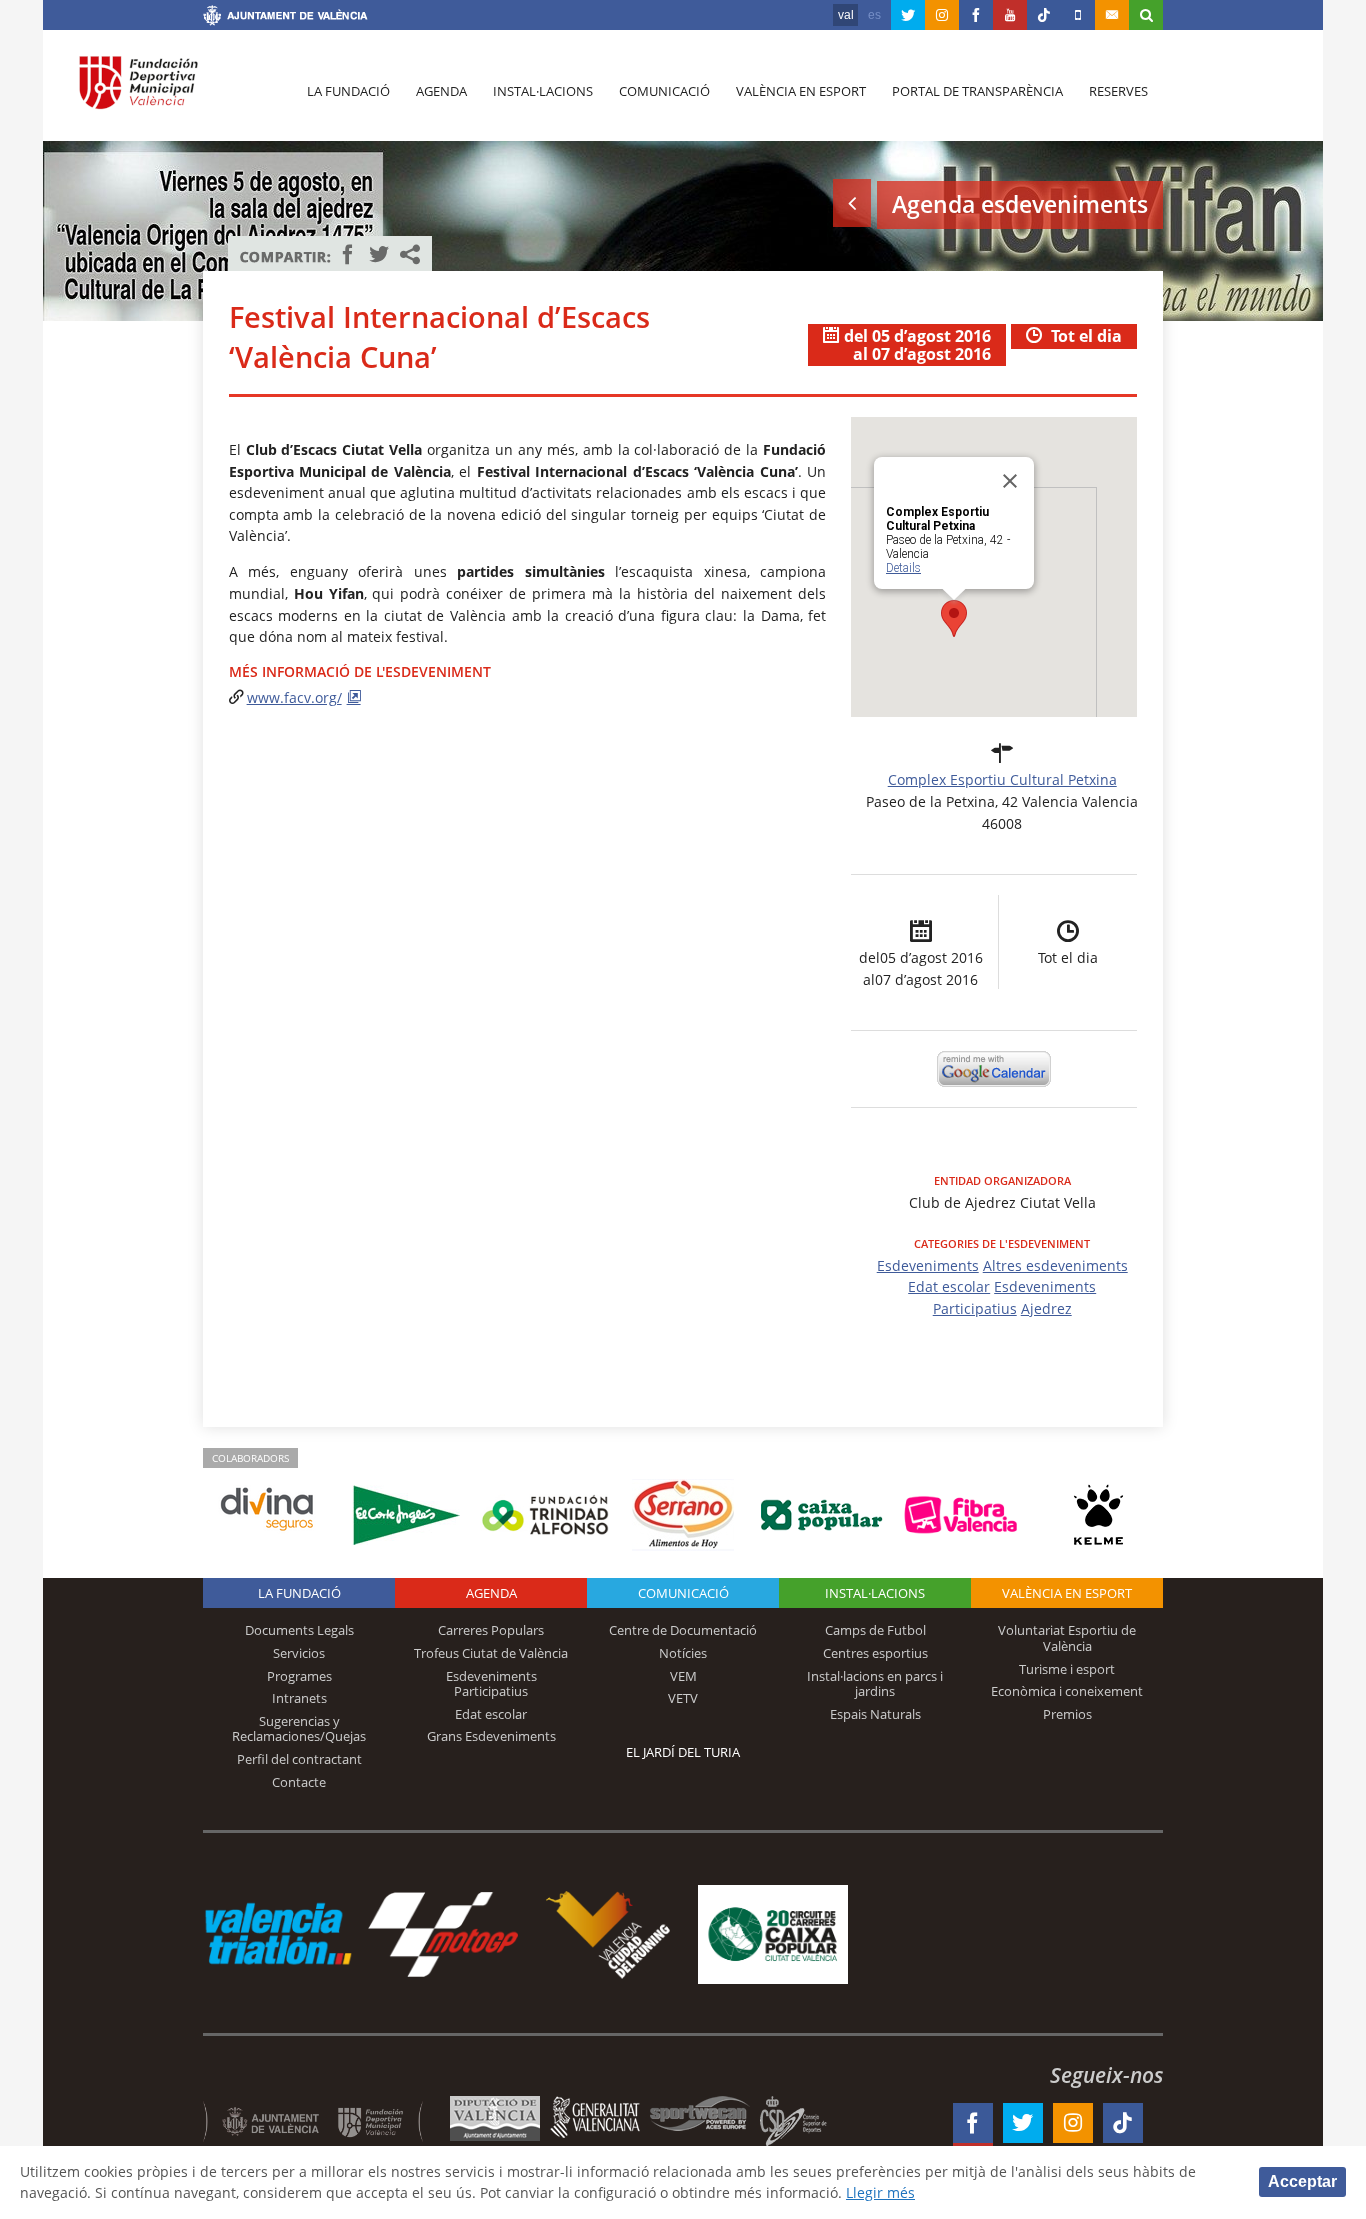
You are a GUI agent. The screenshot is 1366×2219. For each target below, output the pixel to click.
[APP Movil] (1078, 15)
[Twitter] (908, 15)
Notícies (683, 1653)
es (874, 15)
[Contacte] (1112, 15)
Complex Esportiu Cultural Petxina (1002, 779)
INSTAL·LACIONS (875, 1593)
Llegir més (880, 2192)
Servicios (299, 1653)
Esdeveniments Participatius (491, 1684)
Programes (299, 1676)
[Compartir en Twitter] (379, 254)
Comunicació (664, 91)
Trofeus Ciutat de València (491, 1653)
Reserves (1118, 91)
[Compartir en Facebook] (348, 254)
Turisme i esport (1067, 1669)
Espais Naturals (875, 1714)
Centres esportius (875, 1653)
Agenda (441, 91)
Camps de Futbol (875, 1630)
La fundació (348, 91)
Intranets (299, 1698)
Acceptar (1302, 2181)
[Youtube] (1010, 15)
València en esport (801, 91)
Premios (1067, 1714)
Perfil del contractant (299, 1759)
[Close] (1010, 481)
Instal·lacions (543, 91)
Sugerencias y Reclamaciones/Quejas (299, 1729)
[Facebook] (976, 15)
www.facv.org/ (294, 697)
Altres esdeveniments (1055, 1265)
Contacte (299, 1782)
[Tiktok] (1044, 15)
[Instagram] (942, 15)
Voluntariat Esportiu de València (1067, 1638)
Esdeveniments (928, 1265)
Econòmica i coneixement (1067, 1691)
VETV (683, 1698)
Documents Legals (299, 1630)
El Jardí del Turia (683, 1752)
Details (903, 568)
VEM (683, 1676)
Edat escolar (949, 1286)
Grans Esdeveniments (491, 1736)
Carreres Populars (491, 1630)
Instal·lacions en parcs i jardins (875, 1684)
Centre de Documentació (683, 1630)
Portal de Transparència (977, 91)
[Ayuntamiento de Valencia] (285, 18)
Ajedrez (1046, 1308)
